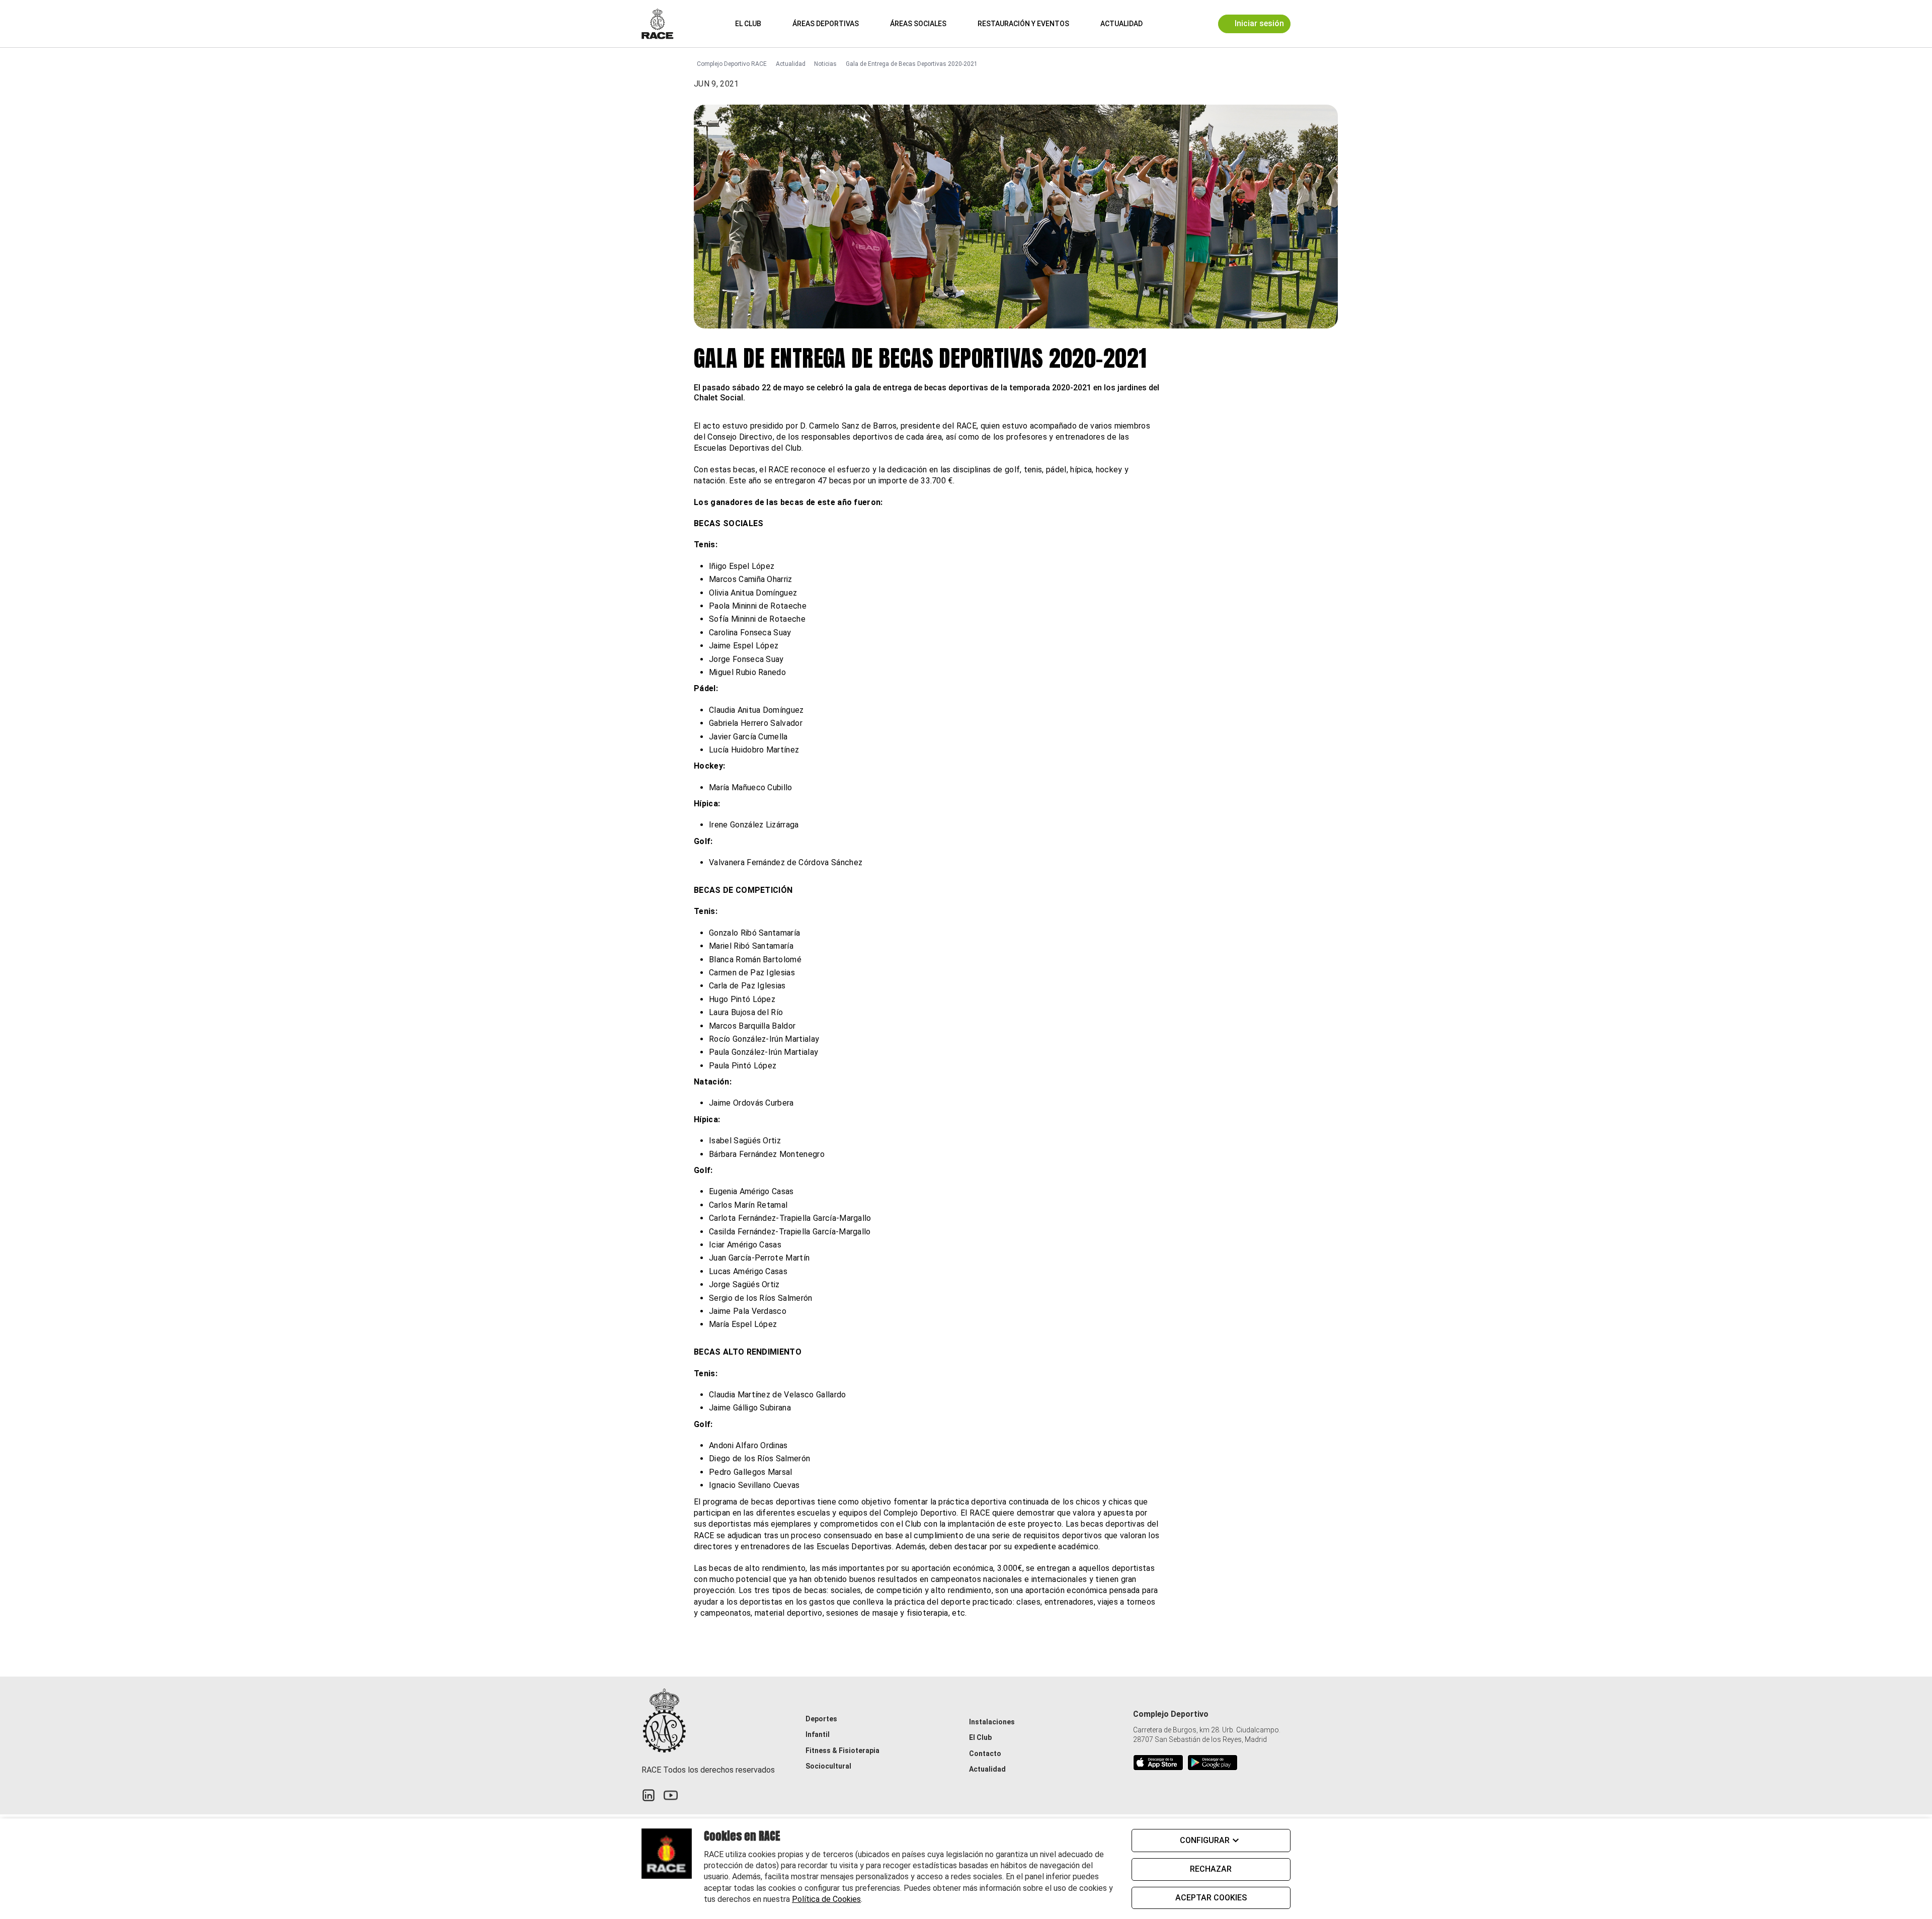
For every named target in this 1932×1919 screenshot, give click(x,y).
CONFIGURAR (1205, 1840)
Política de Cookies (826, 1899)
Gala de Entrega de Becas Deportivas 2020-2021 (912, 64)
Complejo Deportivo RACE (732, 64)
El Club (748, 24)
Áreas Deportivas (826, 24)
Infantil (818, 1734)
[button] (1165, 23)
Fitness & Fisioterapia (842, 1750)
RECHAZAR (1211, 1869)
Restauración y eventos (1023, 24)
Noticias (825, 64)
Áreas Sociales (918, 24)
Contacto (985, 1754)
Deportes (821, 1719)
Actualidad (1121, 24)
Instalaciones (992, 1722)
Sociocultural (828, 1766)
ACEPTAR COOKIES (1211, 1898)
